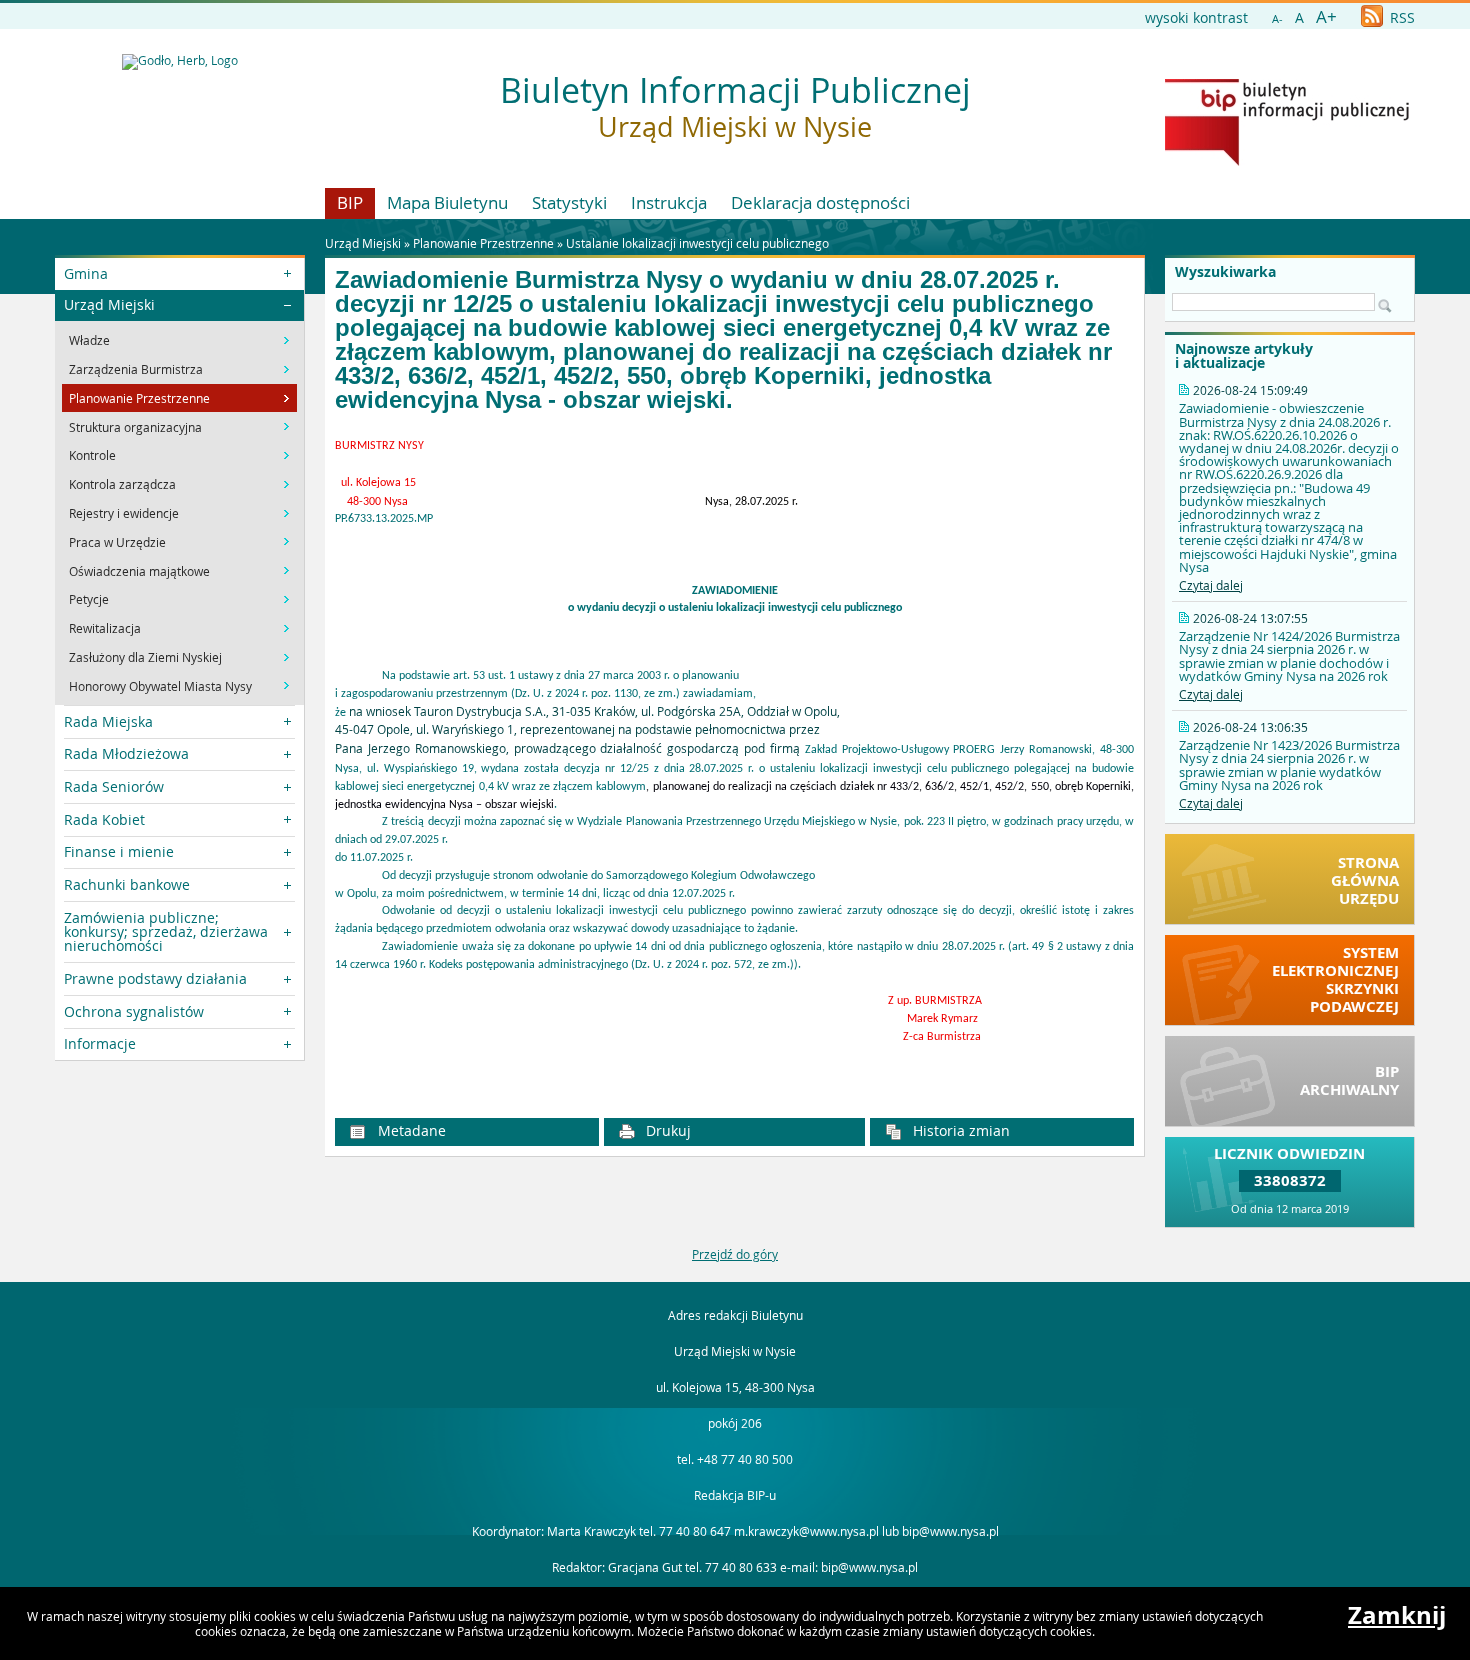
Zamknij (1397, 1615)
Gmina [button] (86, 273)
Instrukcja (669, 202)
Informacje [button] (100, 1043)
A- (1277, 18)
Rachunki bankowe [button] (127, 884)
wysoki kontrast (1196, 17)
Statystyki (569, 202)
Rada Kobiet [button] (104, 819)
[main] (734, 762)
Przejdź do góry (735, 1254)
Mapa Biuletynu (447, 202)
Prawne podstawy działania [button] (155, 978)
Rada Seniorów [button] (114, 786)
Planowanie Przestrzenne (483, 243)
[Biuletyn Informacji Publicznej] (1287, 161)
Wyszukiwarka (1225, 272)
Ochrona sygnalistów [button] (134, 1011)
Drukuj (666, 1130)
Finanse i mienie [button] (119, 851)
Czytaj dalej (1211, 585)
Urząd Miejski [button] (109, 304)
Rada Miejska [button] (108, 721)
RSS (1400, 17)
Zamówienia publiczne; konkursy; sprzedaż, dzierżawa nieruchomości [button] (166, 932)
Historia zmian (959, 1130)
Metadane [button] (410, 1130)
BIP (350, 202)
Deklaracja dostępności (820, 202)
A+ (1326, 16)
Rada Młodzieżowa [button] (126, 753)
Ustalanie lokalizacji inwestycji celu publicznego (697, 243)
